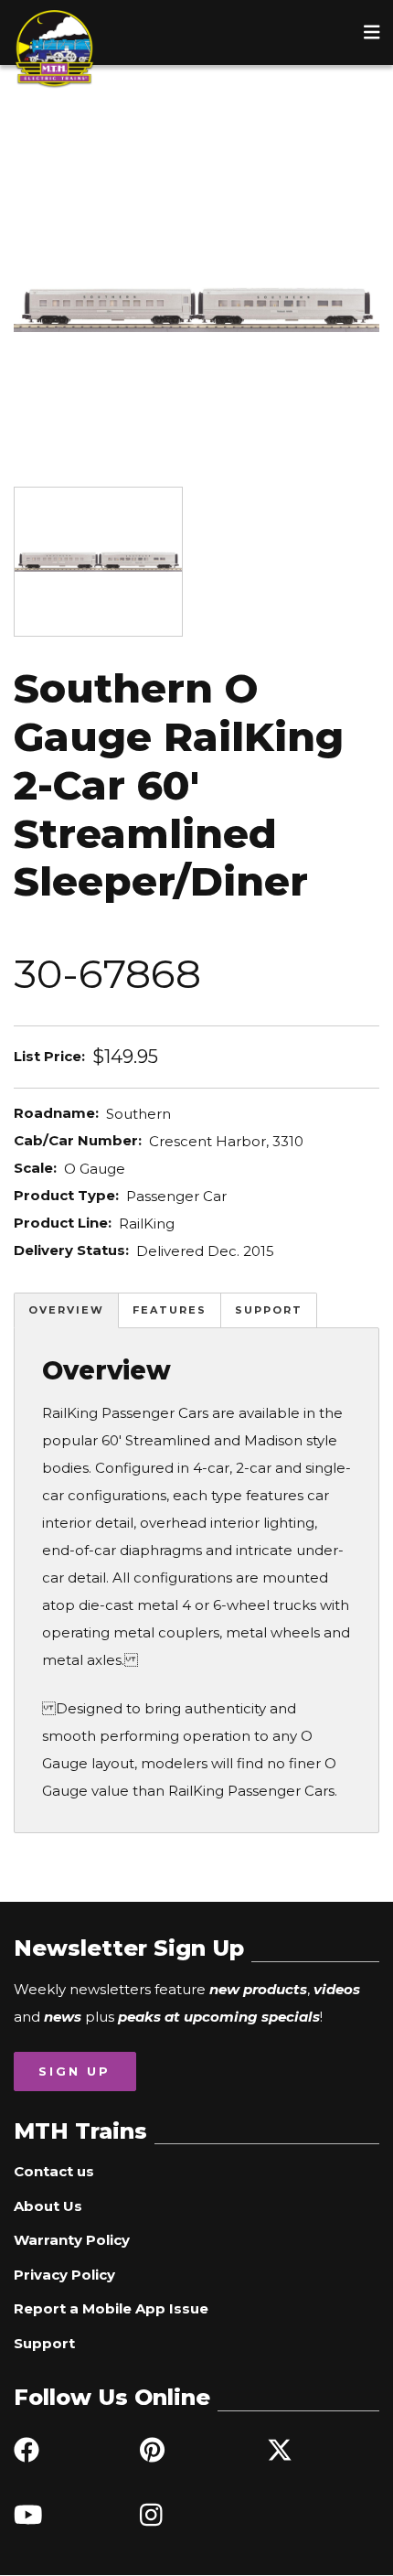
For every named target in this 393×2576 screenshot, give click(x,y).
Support (269, 1310)
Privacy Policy (64, 2275)
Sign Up (74, 2071)
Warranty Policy (72, 2240)
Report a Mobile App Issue (111, 2308)
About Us (48, 2206)
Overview (66, 1310)
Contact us (54, 2171)
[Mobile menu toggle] (372, 32)
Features (170, 1310)
